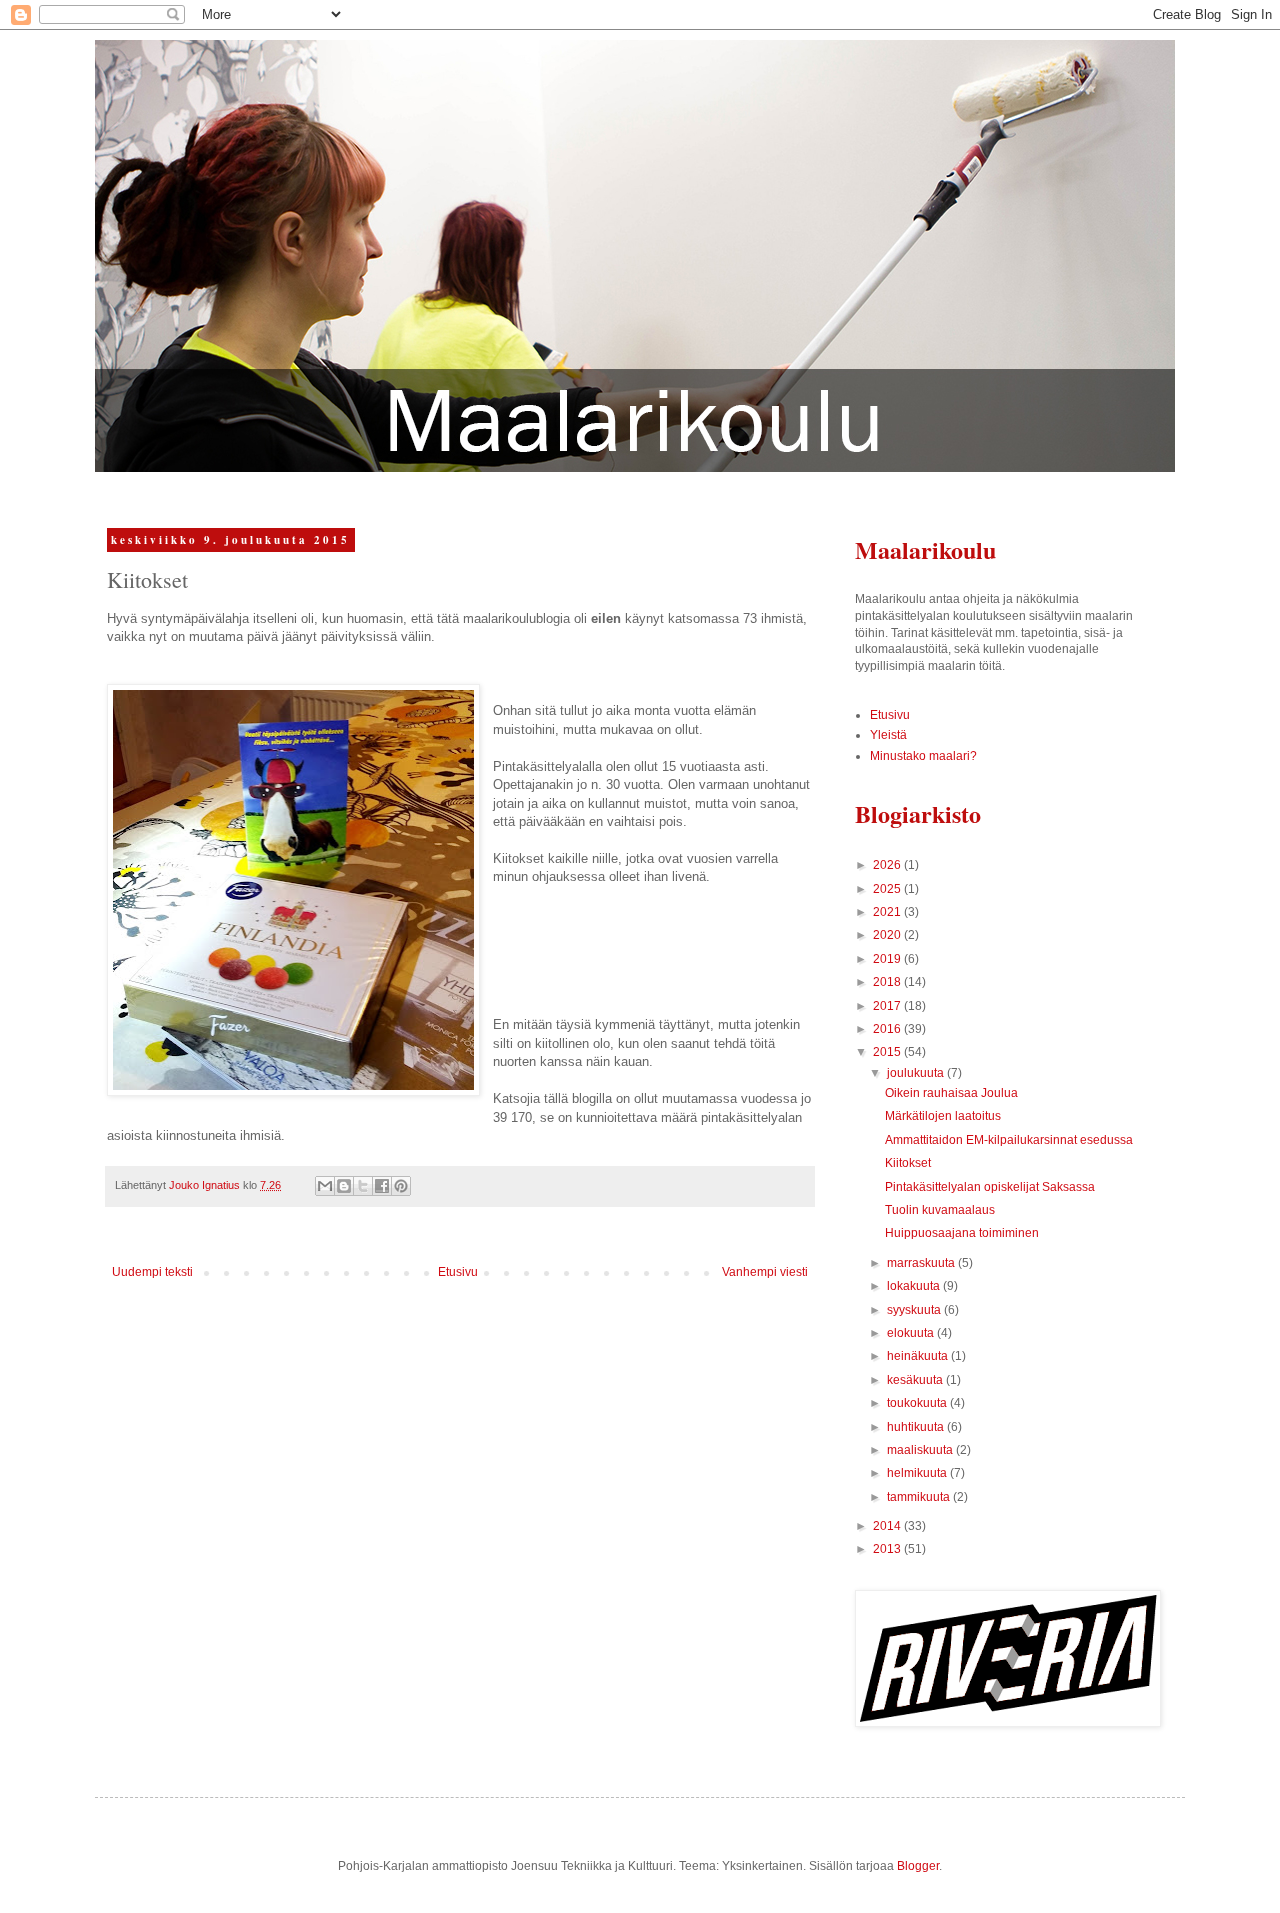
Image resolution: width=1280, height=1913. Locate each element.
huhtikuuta (917, 1427)
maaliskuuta (921, 1450)
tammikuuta (920, 1497)
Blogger (918, 1866)
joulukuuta (917, 1073)
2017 (888, 1006)
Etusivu (458, 1272)
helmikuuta (918, 1473)
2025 (888, 889)
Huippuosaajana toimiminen (962, 1233)
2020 (888, 935)
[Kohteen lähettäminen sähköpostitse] (325, 1186)
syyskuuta (915, 1310)
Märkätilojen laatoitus (943, 1116)
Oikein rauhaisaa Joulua (951, 1093)
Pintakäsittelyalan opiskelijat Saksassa (990, 1187)
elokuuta (912, 1333)
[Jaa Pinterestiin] (401, 1186)
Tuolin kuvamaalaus (940, 1210)
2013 (888, 1549)
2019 (888, 959)
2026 (888, 865)
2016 (888, 1029)
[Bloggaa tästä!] (344, 1186)
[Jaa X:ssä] (363, 1186)
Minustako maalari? (923, 756)
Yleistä (888, 735)
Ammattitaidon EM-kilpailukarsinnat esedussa (1009, 1140)
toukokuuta (918, 1403)
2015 (888, 1052)
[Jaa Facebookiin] (382, 1186)
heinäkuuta (919, 1356)
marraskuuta (922, 1263)
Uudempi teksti (152, 1272)
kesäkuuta (916, 1380)
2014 (888, 1526)
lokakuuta (915, 1286)
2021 (888, 912)
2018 (888, 982)
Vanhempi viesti (765, 1272)
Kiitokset (908, 1163)
